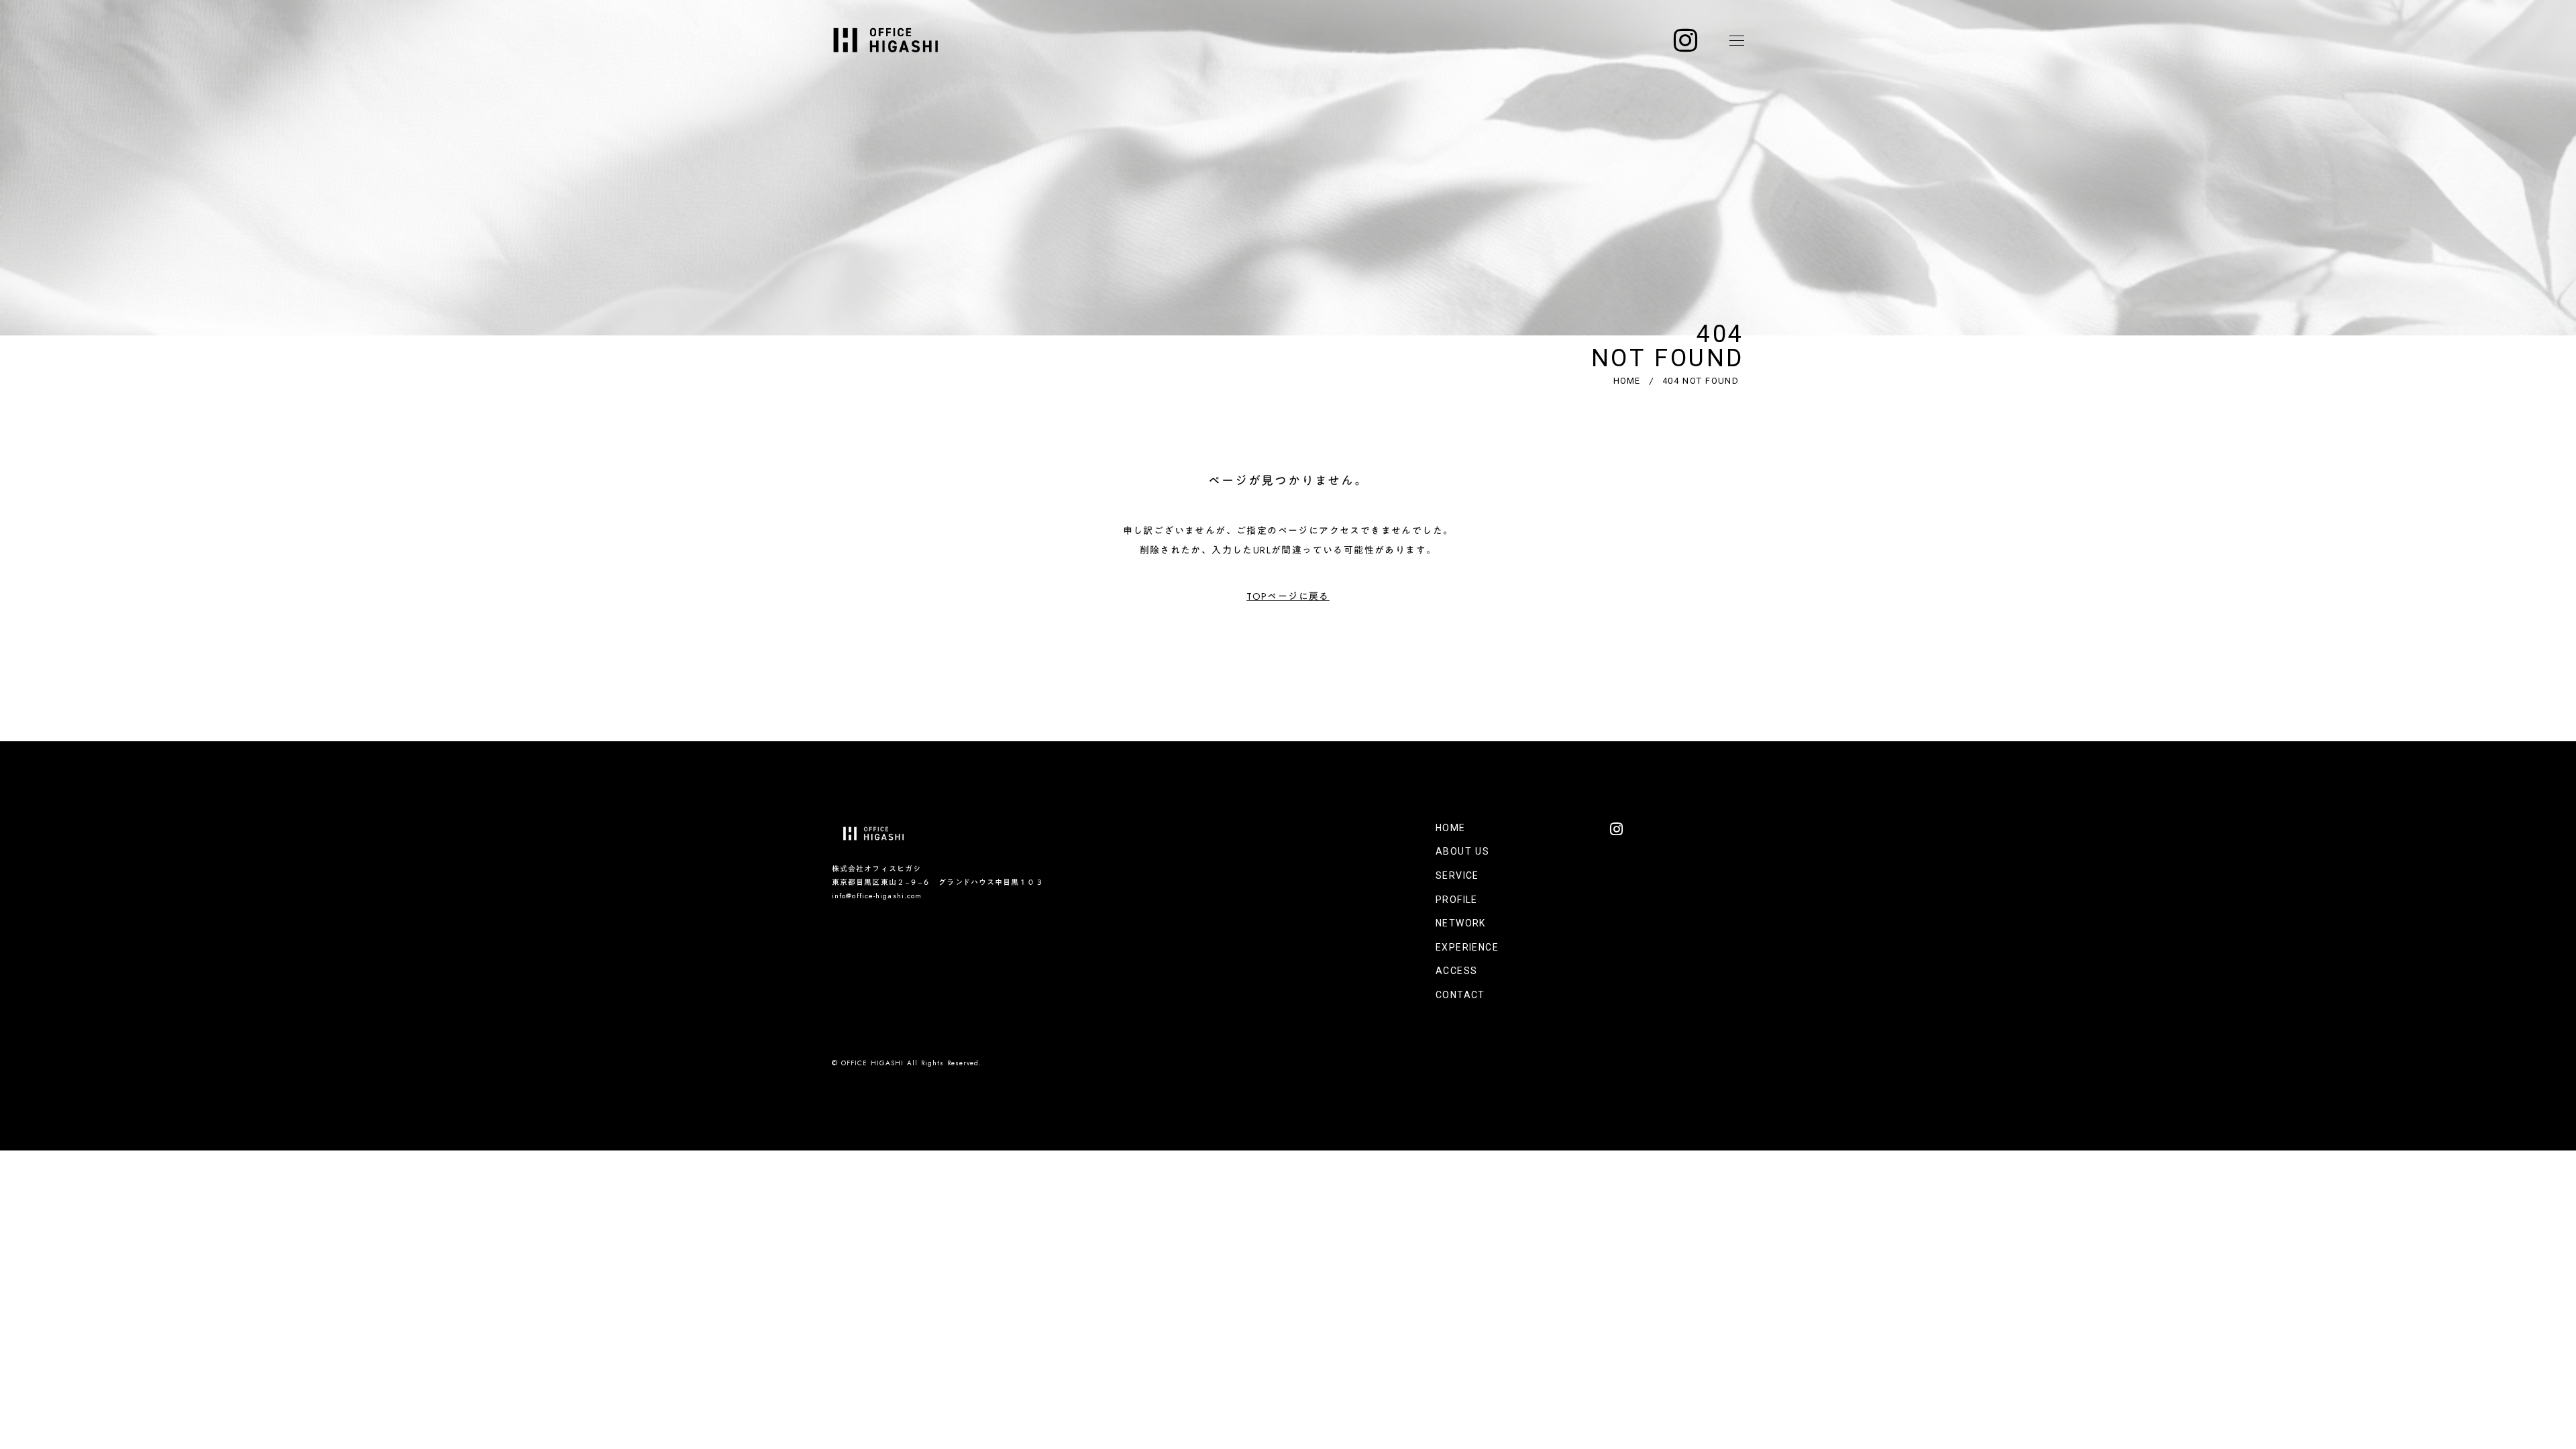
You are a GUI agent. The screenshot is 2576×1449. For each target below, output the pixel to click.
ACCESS (1456, 971)
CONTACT (1460, 995)
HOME (1627, 381)
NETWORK (1461, 923)
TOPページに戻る (1288, 596)
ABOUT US (1462, 851)
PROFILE (1457, 900)
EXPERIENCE (1467, 947)
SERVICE (1457, 875)
